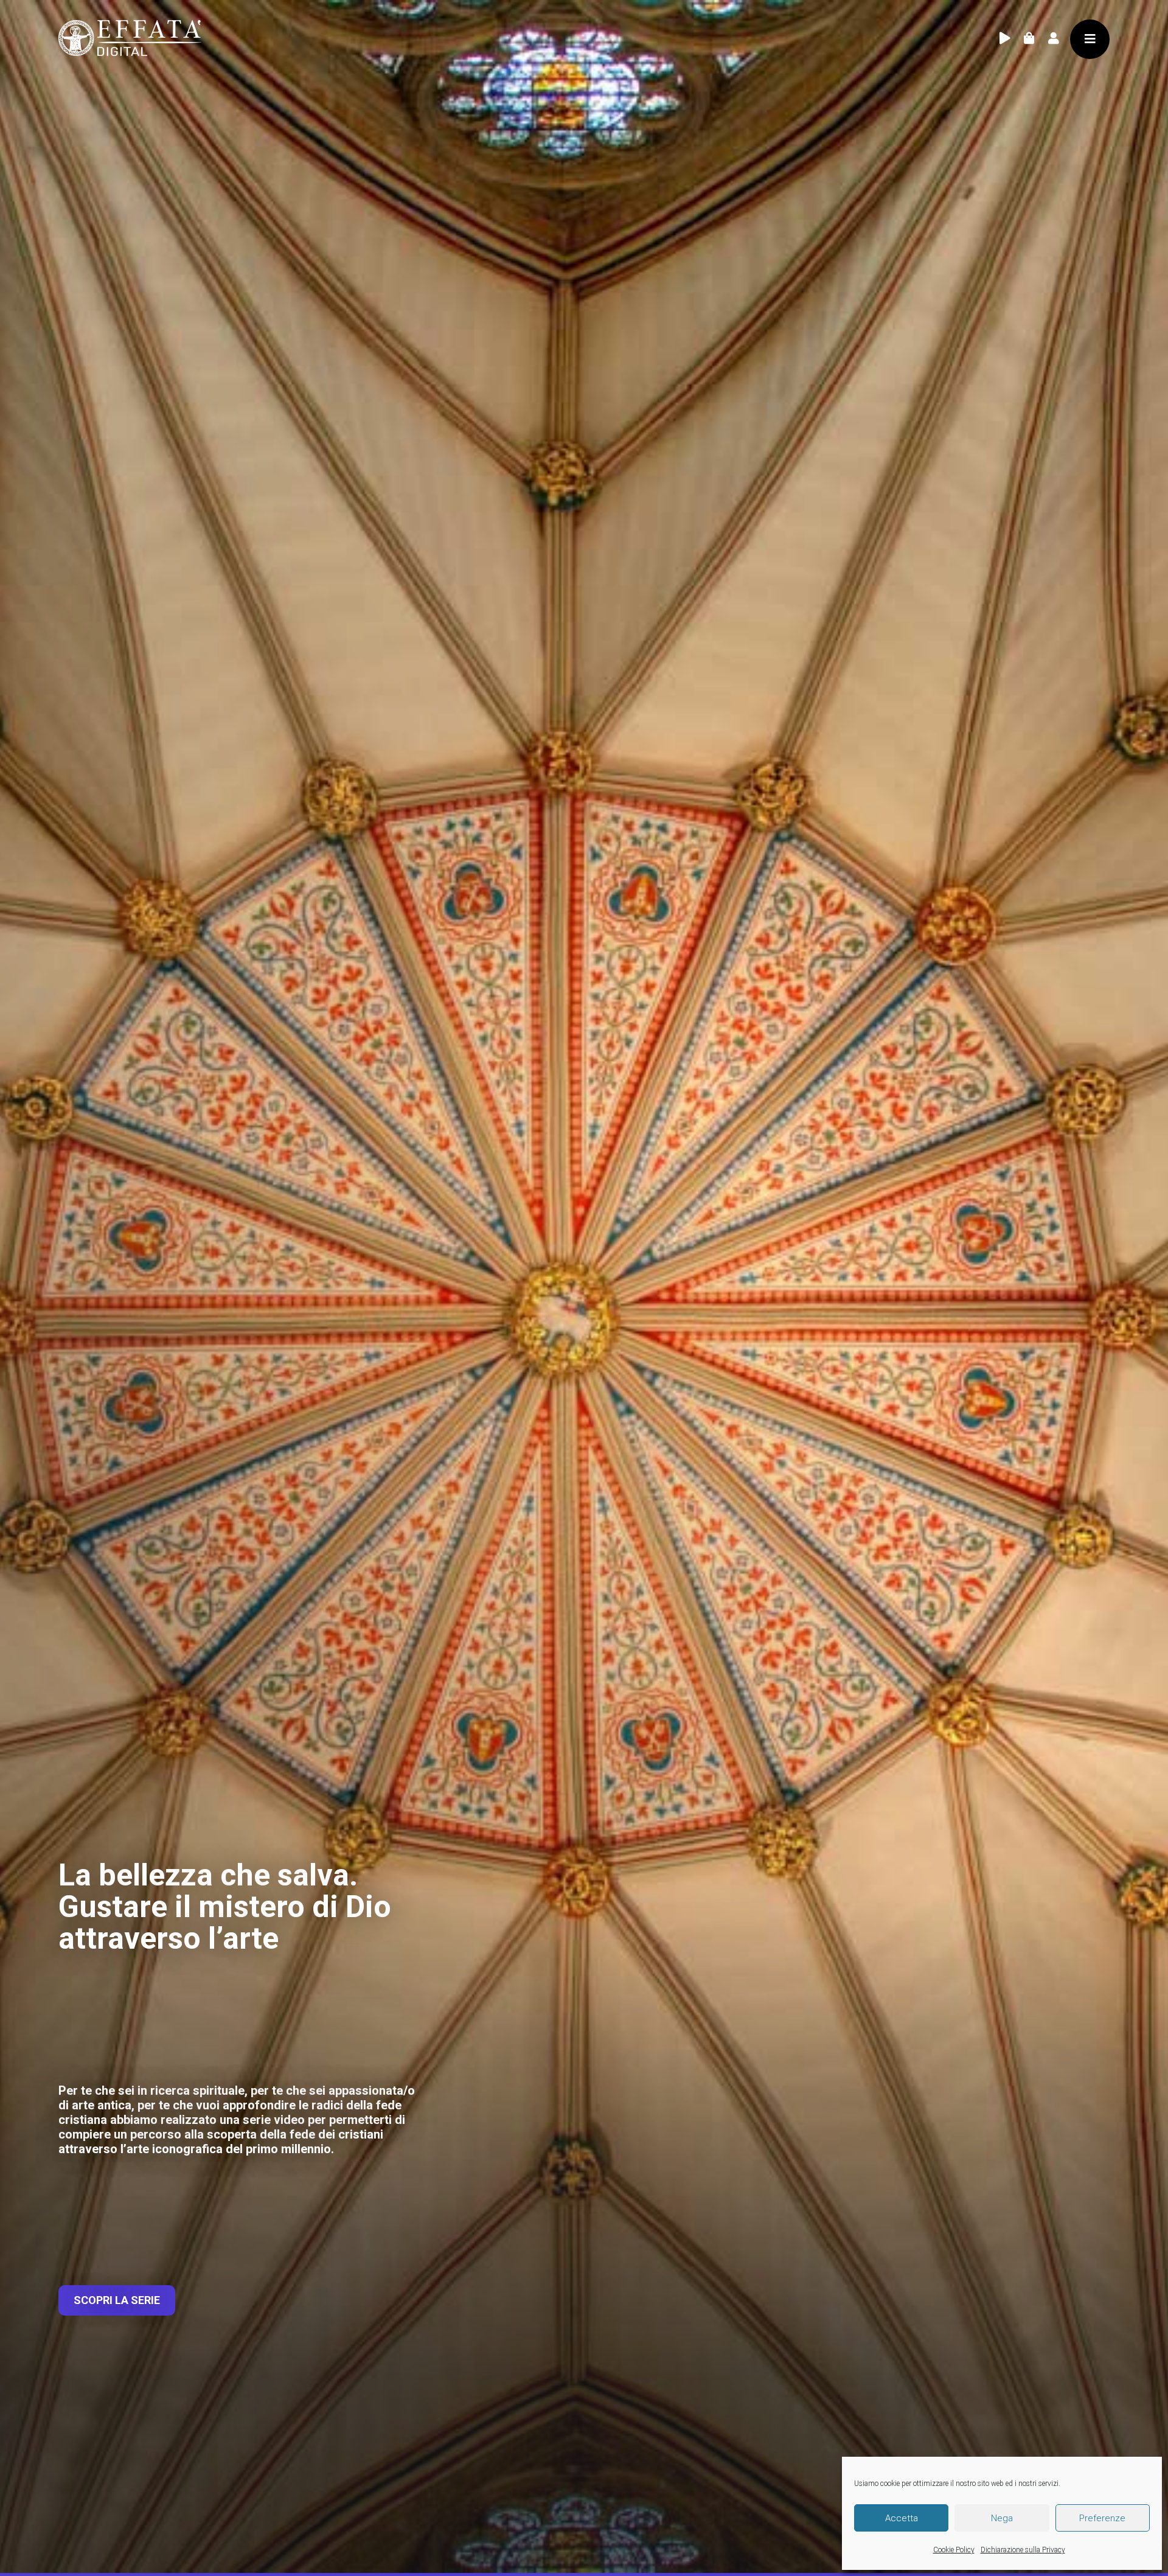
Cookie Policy (954, 2550)
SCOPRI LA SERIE (117, 2300)
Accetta (902, 2518)
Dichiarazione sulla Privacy (1023, 2550)
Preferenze (1102, 2518)
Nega (1002, 2518)
